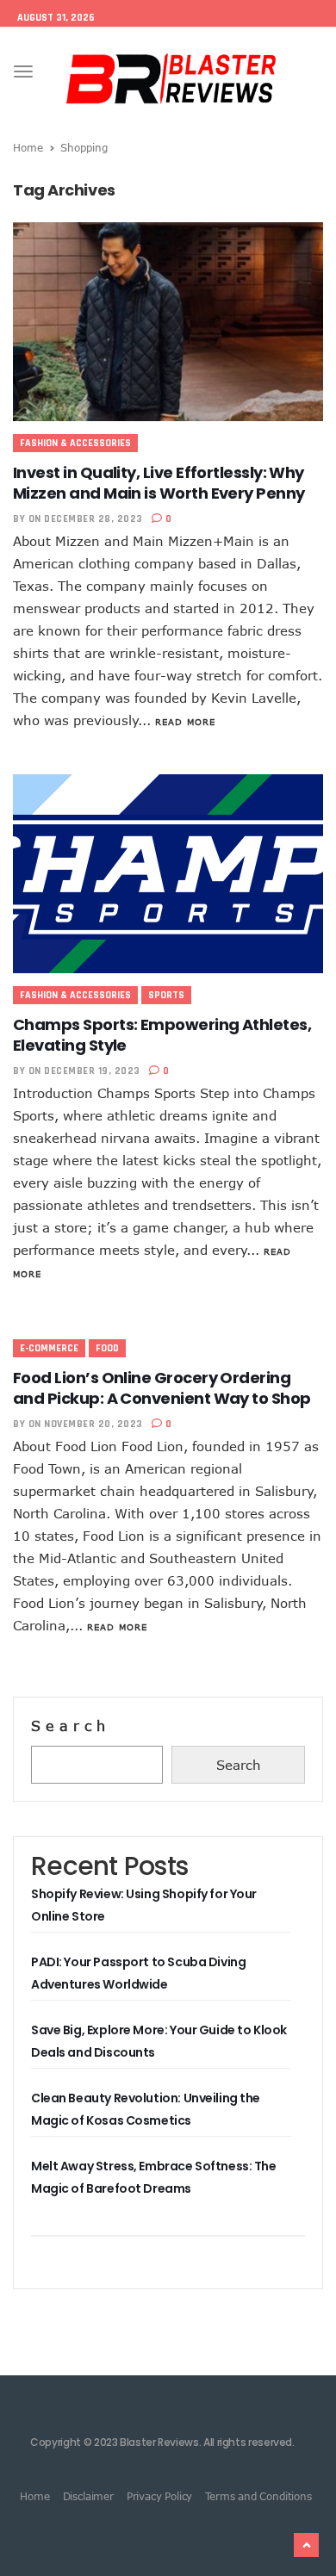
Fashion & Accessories (75, 443)
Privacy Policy (159, 2496)
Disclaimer (88, 2496)
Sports (166, 995)
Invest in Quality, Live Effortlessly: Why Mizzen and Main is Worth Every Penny (159, 483)
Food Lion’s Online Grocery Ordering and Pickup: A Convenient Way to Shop (162, 1388)
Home (28, 147)
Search (71, 1726)
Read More (185, 722)
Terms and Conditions (258, 2496)
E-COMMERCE (49, 1348)
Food (107, 1348)
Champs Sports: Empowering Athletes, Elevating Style (162, 1035)
